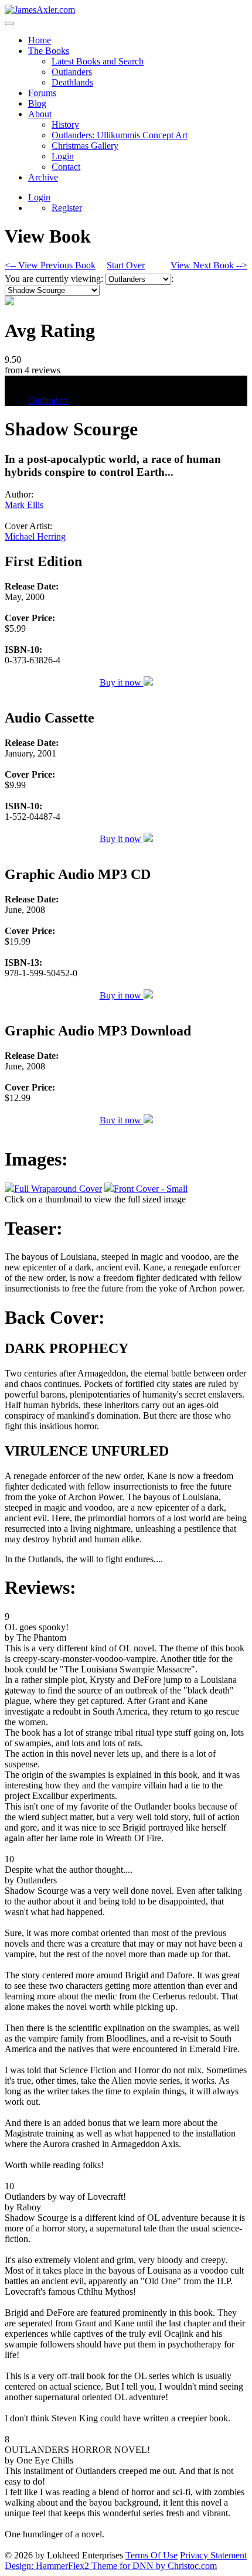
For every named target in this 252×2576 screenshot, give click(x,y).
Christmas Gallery (85, 146)
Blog (37, 103)
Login (63, 156)
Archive (43, 177)
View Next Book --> (209, 265)
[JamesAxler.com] (40, 10)
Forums (42, 93)
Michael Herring (35, 536)
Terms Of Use (151, 2555)
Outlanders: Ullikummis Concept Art (120, 135)
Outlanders (72, 72)
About (40, 114)
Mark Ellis (24, 505)
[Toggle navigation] (9, 23)
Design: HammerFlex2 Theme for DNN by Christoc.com (111, 2566)
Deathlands (72, 82)
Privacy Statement (213, 2555)
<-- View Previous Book (50, 265)
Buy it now (122, 682)
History (65, 125)
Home (40, 40)
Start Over (126, 265)
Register (67, 208)
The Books (49, 51)
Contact (66, 167)
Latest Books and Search (98, 61)
